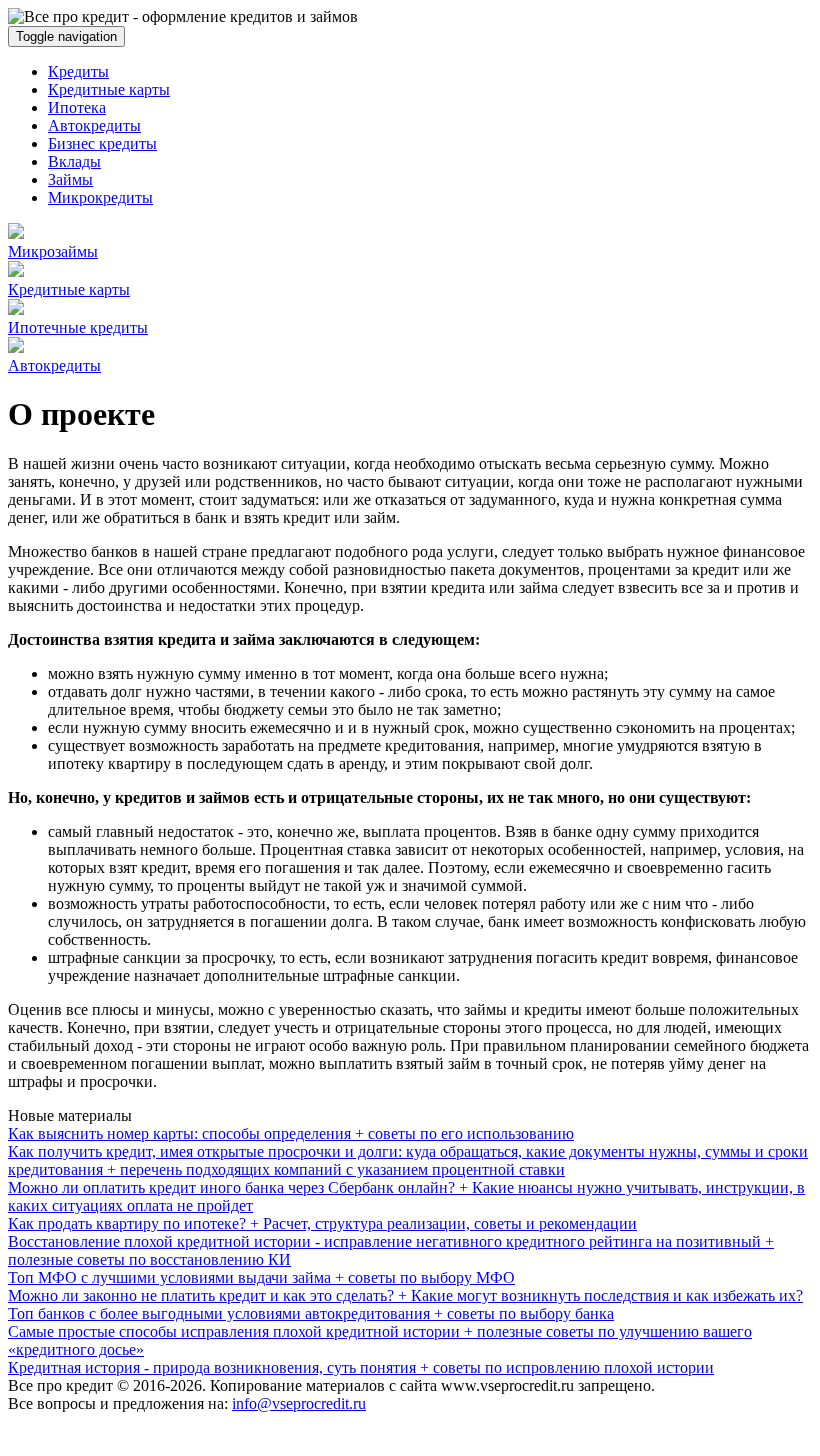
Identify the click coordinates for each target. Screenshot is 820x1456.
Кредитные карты (109, 89)
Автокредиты (94, 125)
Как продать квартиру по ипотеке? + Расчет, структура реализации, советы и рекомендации (322, 1223)
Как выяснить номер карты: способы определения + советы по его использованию (291, 1133)
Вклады (74, 161)
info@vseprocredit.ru (299, 1403)
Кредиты (78, 71)
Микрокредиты (100, 197)
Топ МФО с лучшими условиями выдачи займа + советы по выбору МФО (261, 1277)
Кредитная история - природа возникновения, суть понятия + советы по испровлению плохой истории (361, 1367)
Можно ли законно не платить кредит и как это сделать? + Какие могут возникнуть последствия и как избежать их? (405, 1295)
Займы (70, 179)
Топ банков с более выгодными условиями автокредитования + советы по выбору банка (311, 1313)
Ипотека (77, 107)
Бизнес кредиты (102, 143)
